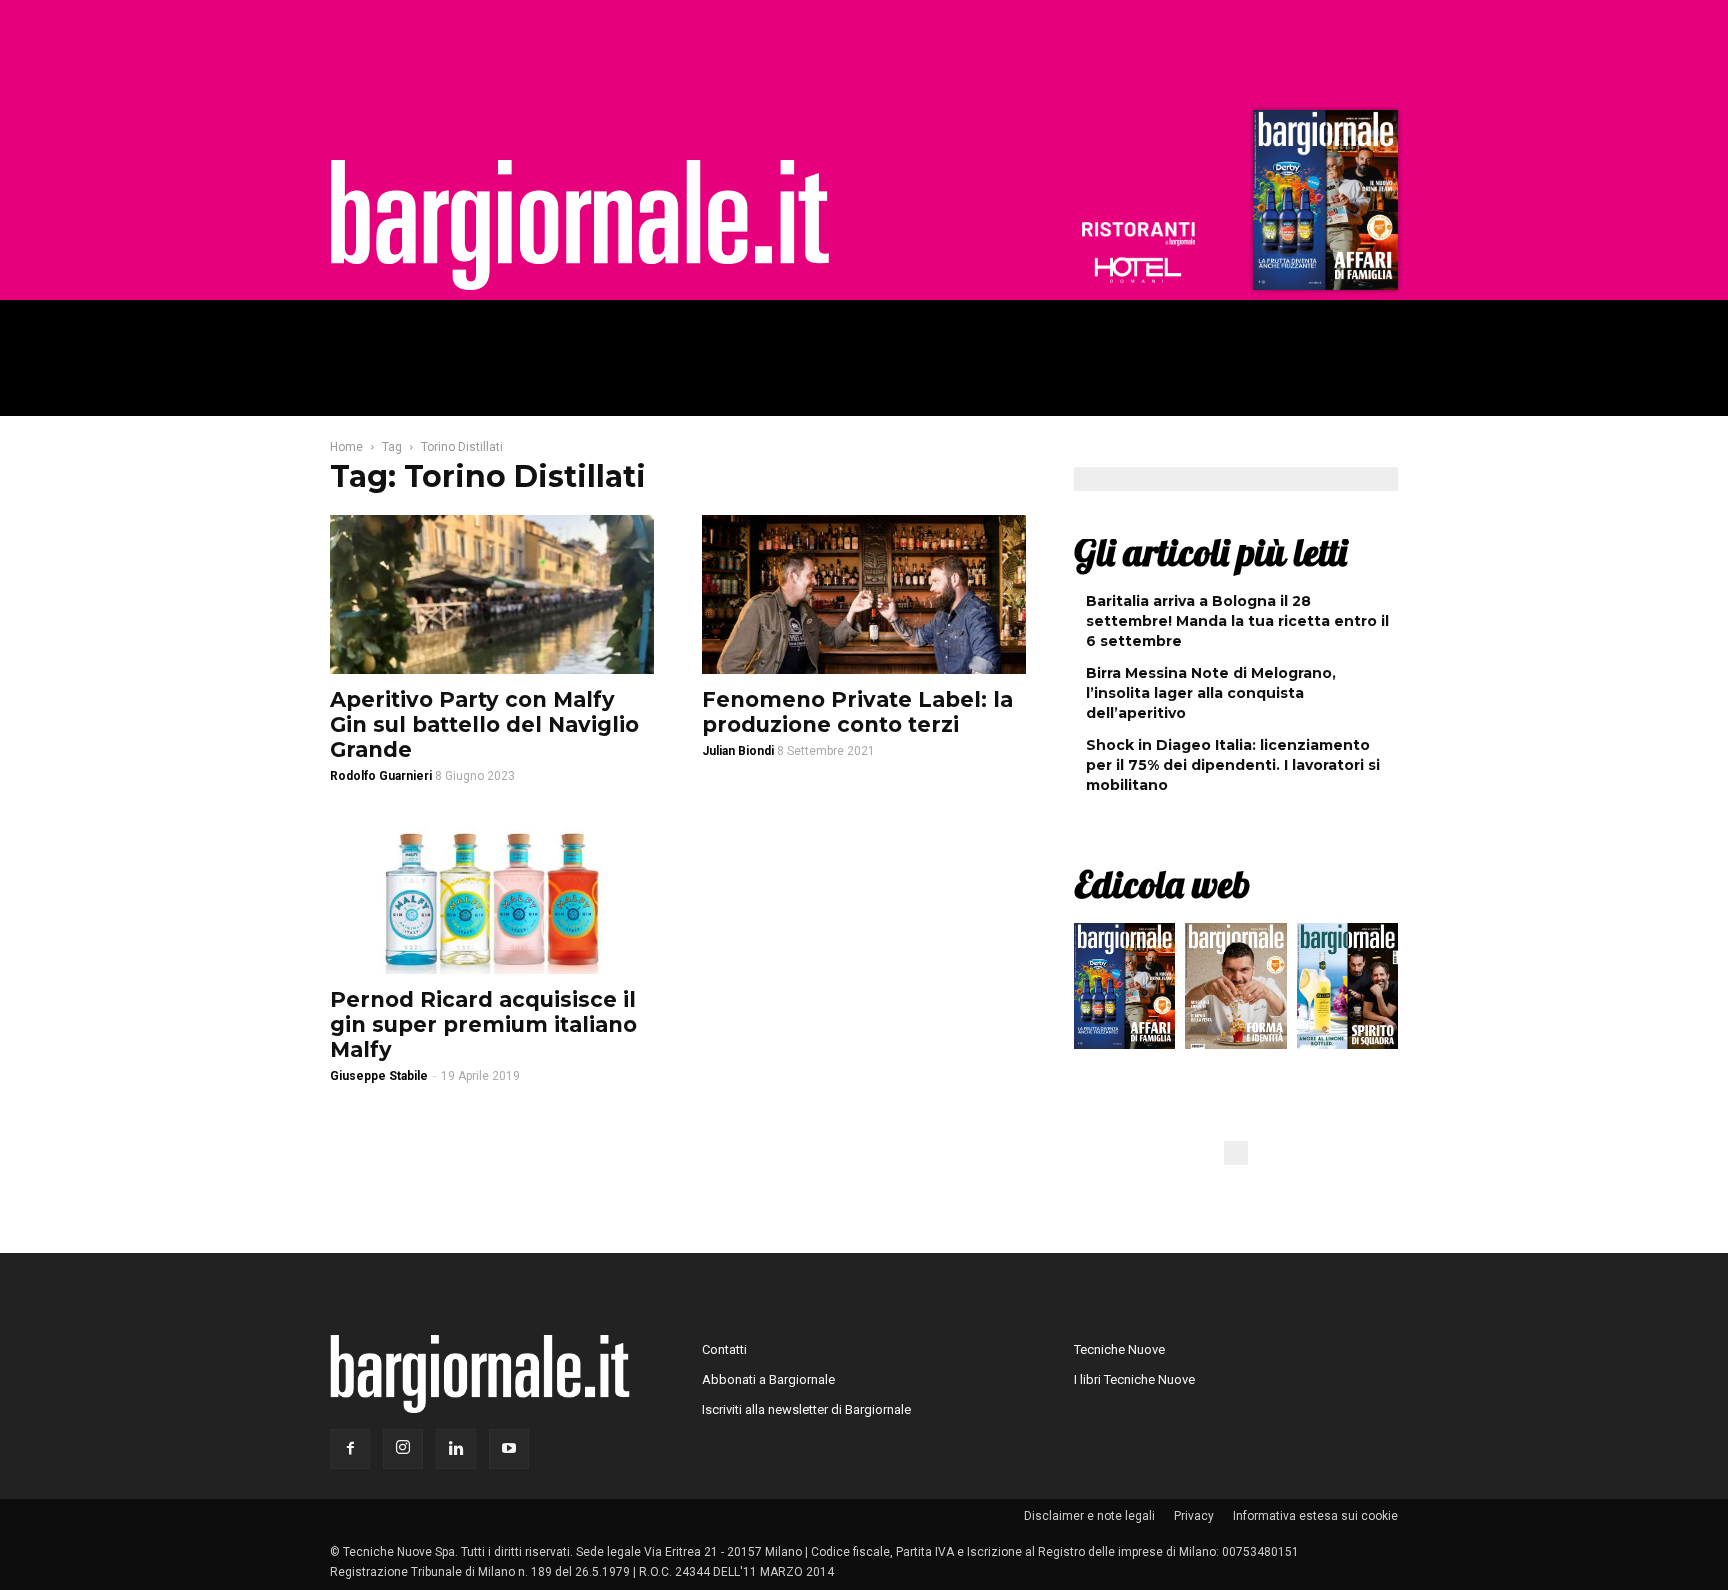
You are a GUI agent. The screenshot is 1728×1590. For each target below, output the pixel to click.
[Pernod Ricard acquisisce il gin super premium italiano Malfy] (492, 895)
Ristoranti (1138, 234)
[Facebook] (350, 1449)
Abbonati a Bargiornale (768, 1379)
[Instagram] (403, 1449)
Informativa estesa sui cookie (1315, 1516)
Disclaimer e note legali (1089, 1516)
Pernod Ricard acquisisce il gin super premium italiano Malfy (483, 1024)
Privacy (1194, 1516)
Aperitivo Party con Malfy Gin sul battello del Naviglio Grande (484, 724)
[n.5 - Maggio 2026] (1347, 991)
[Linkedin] (456, 1449)
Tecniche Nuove (1119, 1349)
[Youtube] (509, 1449)
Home (346, 447)
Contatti (724, 1349)
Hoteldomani (1138, 270)
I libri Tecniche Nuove (1134, 1379)
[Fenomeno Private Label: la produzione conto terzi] (864, 594)
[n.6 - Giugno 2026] (1235, 991)
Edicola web (1162, 884)
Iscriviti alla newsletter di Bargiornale (806, 1409)
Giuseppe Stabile (379, 1076)
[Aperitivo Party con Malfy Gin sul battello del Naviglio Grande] (492, 594)
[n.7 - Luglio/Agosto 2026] (1323, 205)
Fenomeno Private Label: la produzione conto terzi (857, 712)
